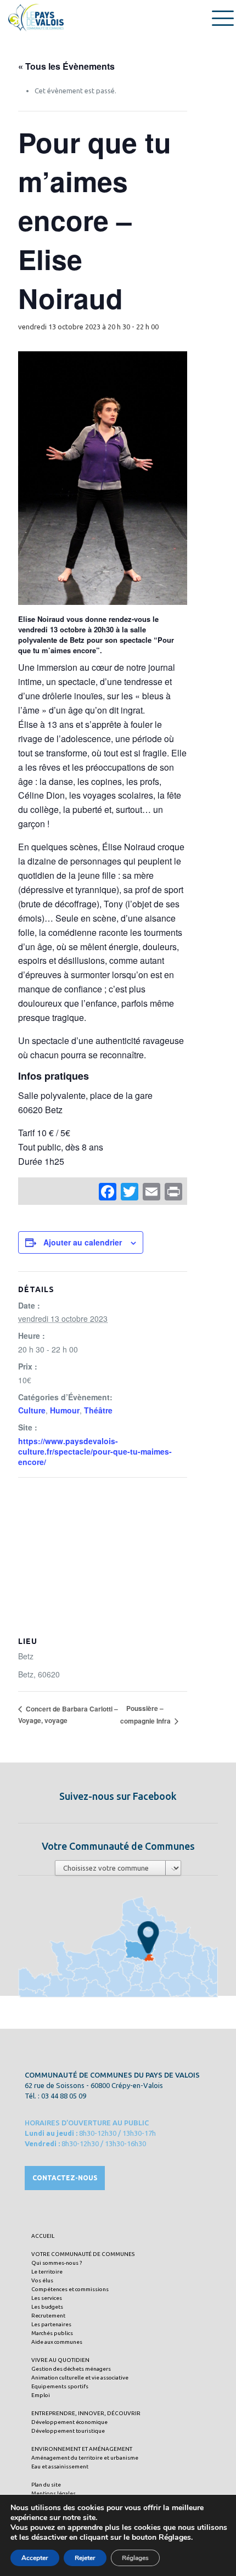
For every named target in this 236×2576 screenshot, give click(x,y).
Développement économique (69, 2422)
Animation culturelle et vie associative (80, 2378)
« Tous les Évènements (66, 66)
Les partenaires (51, 2324)
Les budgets (47, 2307)
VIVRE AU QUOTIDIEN (60, 2360)
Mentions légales (54, 2493)
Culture (32, 1410)
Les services (47, 2298)
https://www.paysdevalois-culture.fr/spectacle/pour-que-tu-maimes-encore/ (95, 1451)
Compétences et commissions (70, 2289)
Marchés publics (52, 2333)
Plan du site (46, 2485)
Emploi (41, 2395)
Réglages (135, 2558)
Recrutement (48, 2316)
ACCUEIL (43, 2236)
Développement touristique (68, 2431)
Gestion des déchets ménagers (71, 2369)
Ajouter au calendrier (83, 1242)
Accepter (35, 2558)
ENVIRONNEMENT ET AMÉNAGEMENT (82, 2449)
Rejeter (85, 2558)
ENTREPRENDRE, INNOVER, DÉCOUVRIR (86, 2413)
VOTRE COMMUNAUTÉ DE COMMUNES (83, 2254)
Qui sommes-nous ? (57, 2263)
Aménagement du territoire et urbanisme (85, 2458)
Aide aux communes (57, 2342)
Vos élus (42, 2280)
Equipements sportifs (60, 2386)
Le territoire (47, 2272)
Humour (65, 1410)
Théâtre (98, 1410)
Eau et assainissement (60, 2466)
